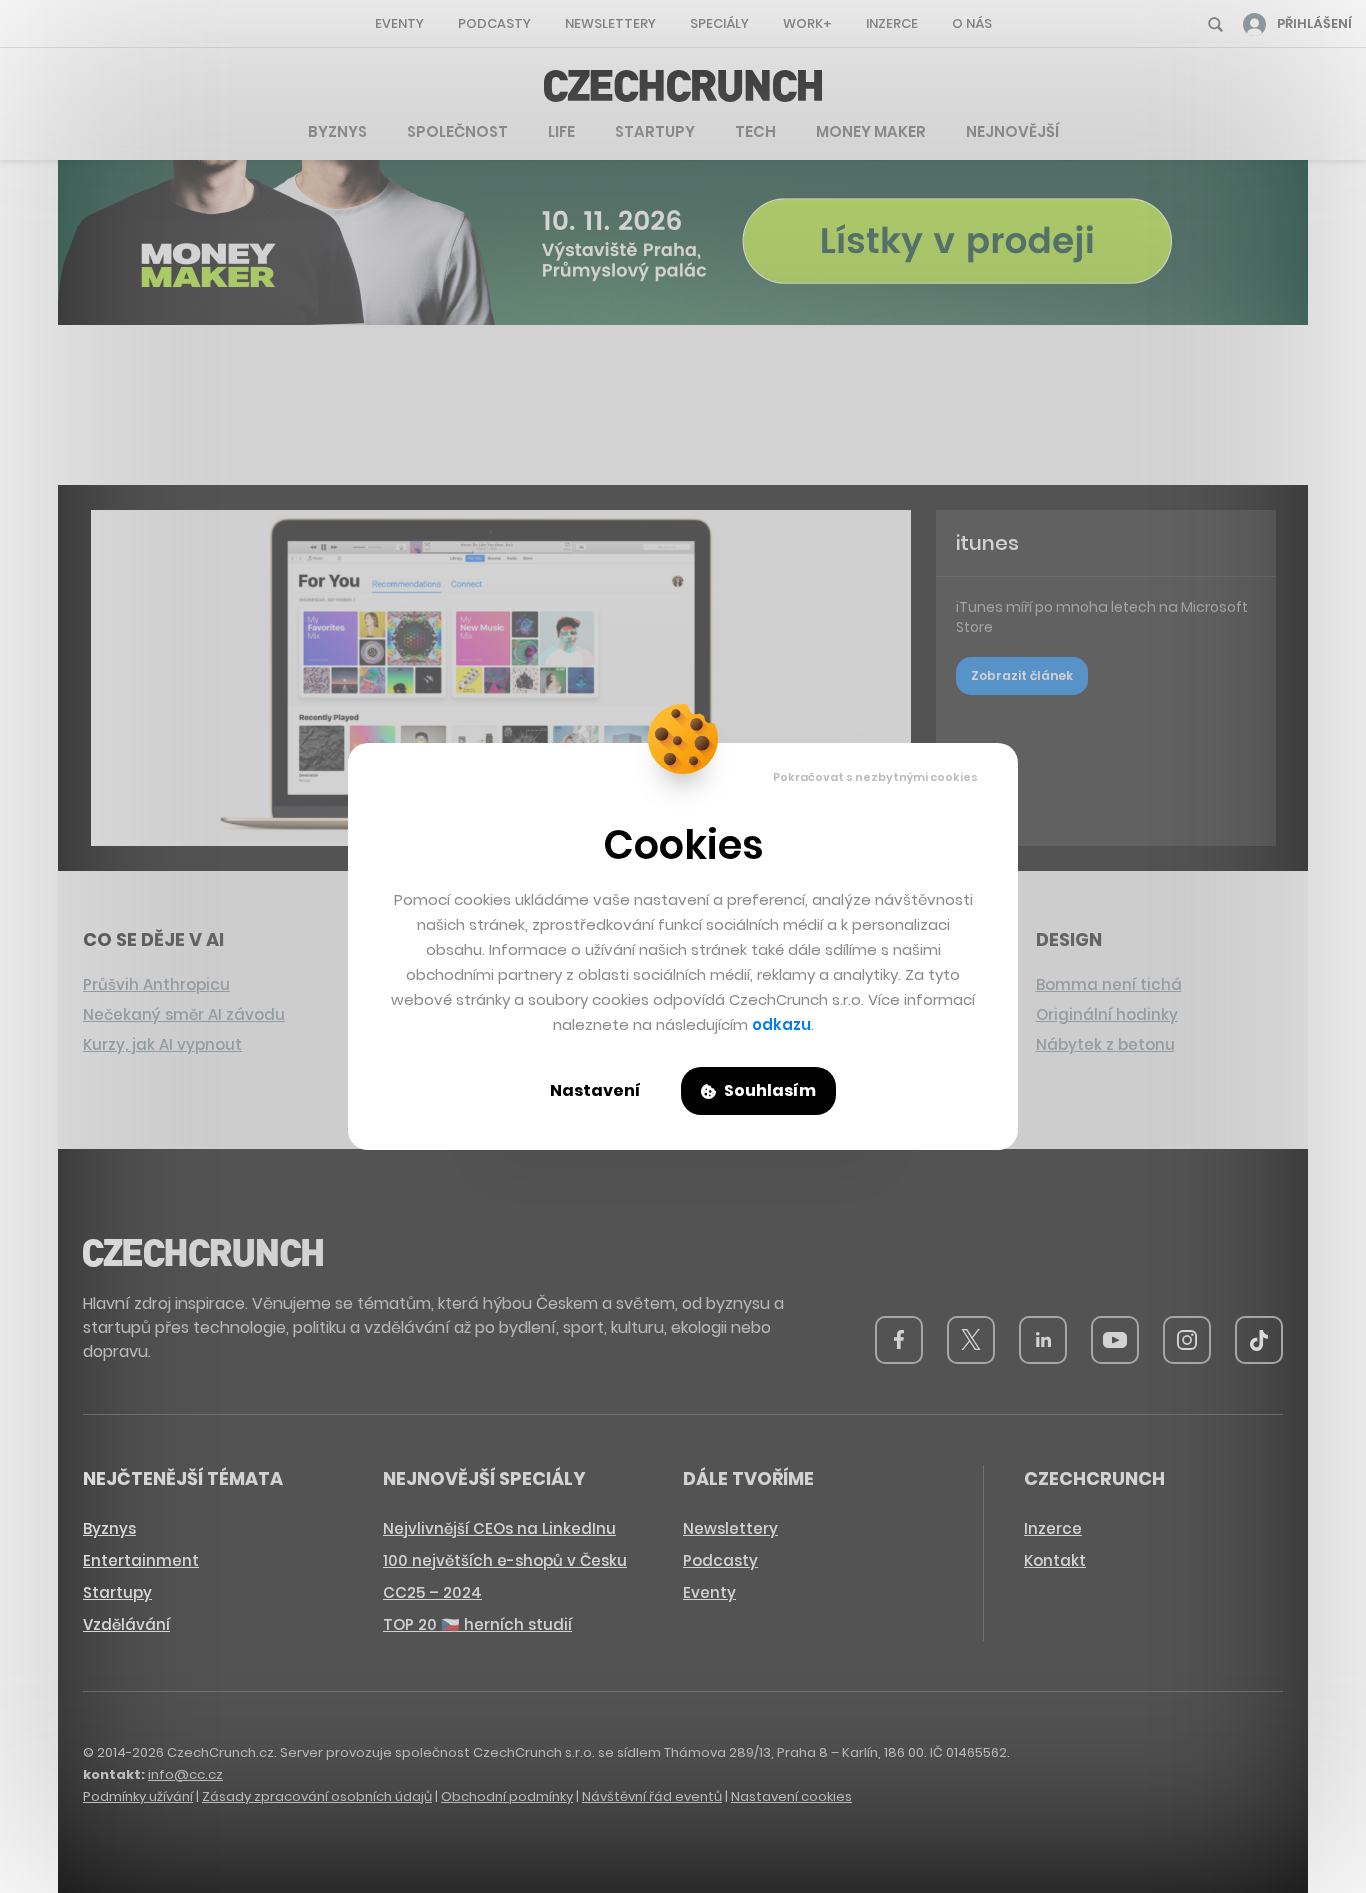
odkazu (781, 1024)
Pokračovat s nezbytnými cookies (875, 777)
